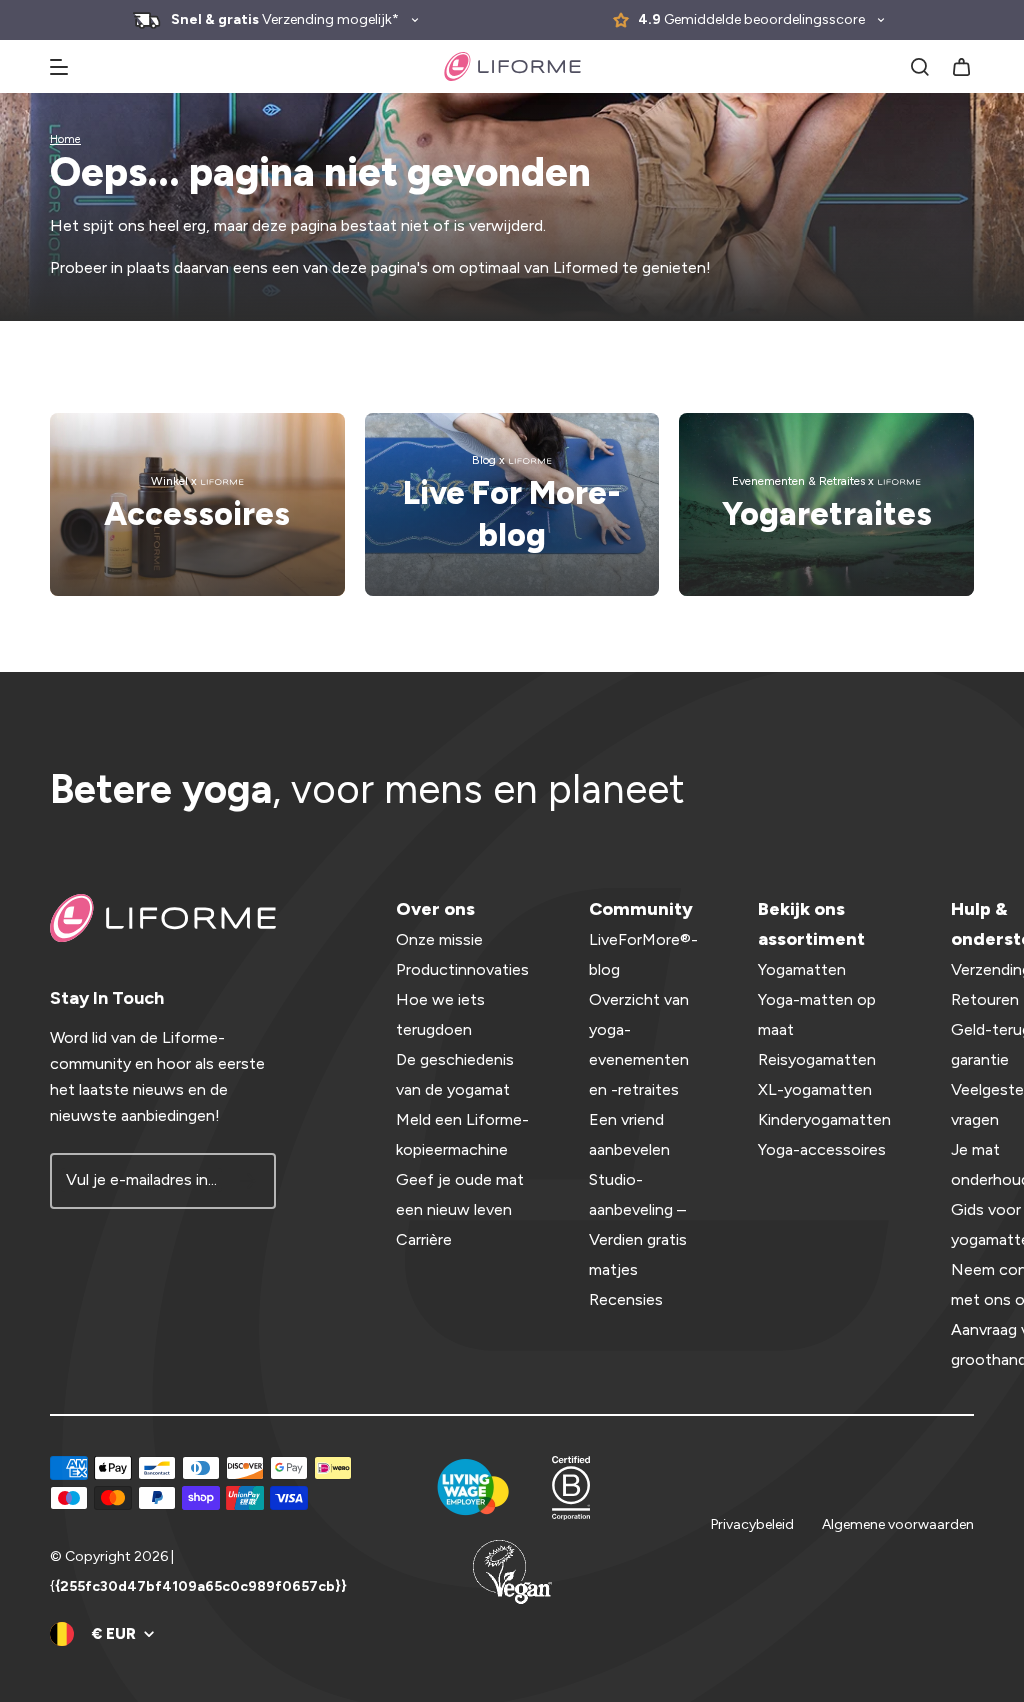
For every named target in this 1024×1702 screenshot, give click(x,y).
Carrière (424, 1239)
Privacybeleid (752, 1524)
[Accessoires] (197, 504)
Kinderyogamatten (824, 1119)
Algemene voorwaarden (898, 1524)
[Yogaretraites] (826, 504)
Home (65, 139)
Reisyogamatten (817, 1059)
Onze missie (439, 939)
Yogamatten (802, 969)
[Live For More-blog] (512, 504)
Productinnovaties (462, 969)
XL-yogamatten (815, 1089)
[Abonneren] (248, 1181)
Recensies (626, 1299)
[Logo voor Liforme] (512, 66)
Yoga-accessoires (822, 1149)
